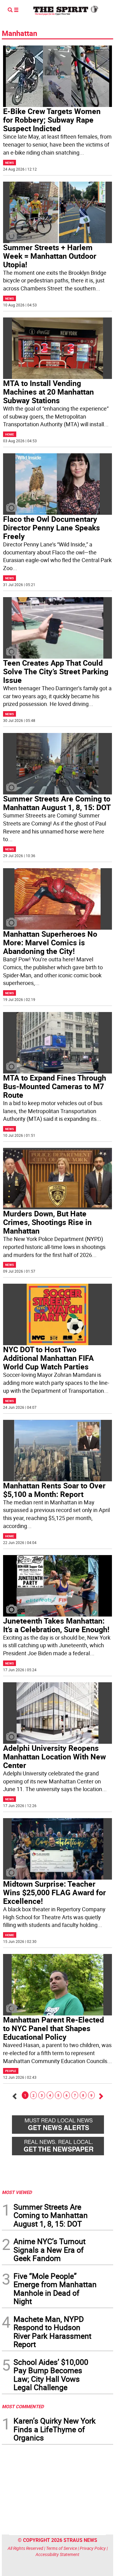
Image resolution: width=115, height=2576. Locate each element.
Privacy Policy (93, 2548)
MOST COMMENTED (23, 2406)
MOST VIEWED (17, 2192)
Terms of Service (61, 2548)
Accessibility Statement (57, 2554)
